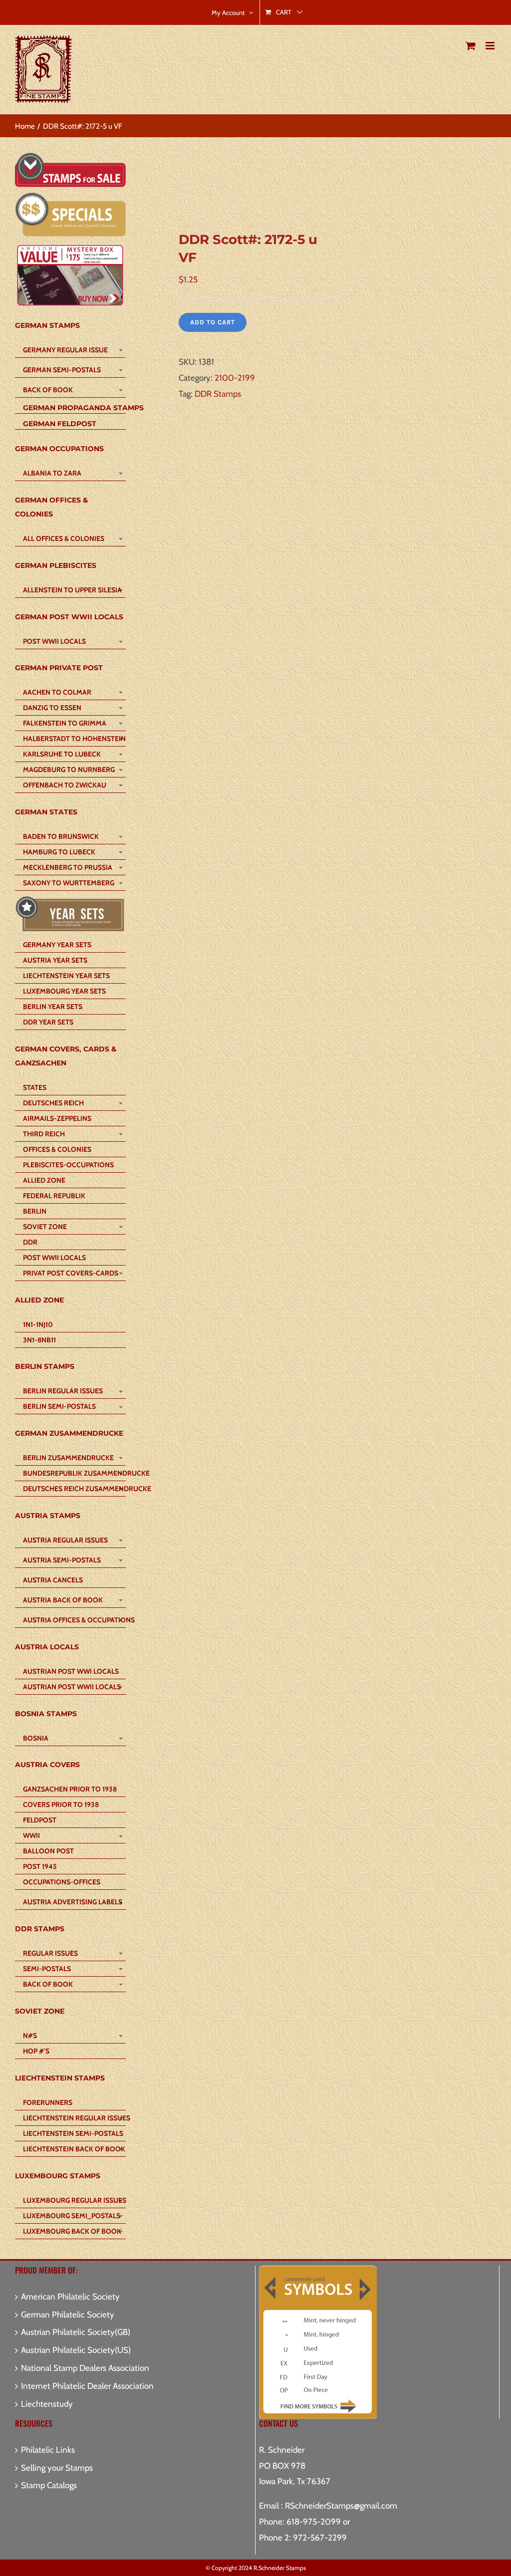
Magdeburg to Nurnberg (69, 770)
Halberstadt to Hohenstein (74, 739)
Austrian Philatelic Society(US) (76, 2350)
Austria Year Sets (55, 960)
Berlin (35, 1211)
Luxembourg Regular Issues (74, 2200)
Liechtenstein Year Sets (66, 976)
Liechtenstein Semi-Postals (73, 2133)
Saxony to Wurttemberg (69, 883)
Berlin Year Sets (53, 1007)
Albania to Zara (52, 473)
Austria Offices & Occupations (74, 1620)
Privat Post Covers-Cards (71, 1273)
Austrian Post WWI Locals (71, 1671)
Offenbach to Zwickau (65, 785)
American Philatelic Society (70, 2297)
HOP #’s (36, 2051)
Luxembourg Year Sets (64, 991)
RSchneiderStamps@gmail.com (341, 2506)
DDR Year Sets (48, 1022)
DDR (30, 1242)
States (35, 1087)
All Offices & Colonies (64, 538)
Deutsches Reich (53, 1103)
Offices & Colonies (57, 1149)
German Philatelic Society (68, 2315)
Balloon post (48, 1851)
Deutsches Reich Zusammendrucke (74, 1489)
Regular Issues (50, 1953)
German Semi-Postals (62, 370)
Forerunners (48, 2102)
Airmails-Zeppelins (57, 1118)
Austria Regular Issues (65, 1540)
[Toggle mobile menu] (491, 46)
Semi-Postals (47, 1969)
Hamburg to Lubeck (59, 852)
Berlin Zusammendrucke (68, 1458)
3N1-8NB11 (39, 1340)
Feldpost (40, 1820)
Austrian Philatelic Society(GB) (76, 2332)
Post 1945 (40, 1866)
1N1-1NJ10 (38, 1324)
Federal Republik (54, 1196)
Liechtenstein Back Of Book (74, 2149)
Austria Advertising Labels (73, 1902)
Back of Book (48, 390)
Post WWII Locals (54, 641)
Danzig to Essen (52, 708)
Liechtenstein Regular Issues (74, 2118)
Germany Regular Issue (65, 350)
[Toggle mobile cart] (471, 46)
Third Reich (44, 1134)
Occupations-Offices (62, 1882)
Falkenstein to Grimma (65, 723)
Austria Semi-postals (62, 1560)
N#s (30, 2036)
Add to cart (213, 322)
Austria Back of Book (63, 1600)
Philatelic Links (48, 2450)
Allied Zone (44, 1180)
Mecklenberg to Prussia (68, 867)
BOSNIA (36, 1738)
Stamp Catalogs (49, 2485)
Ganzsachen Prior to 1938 (70, 1789)
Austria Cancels (53, 1580)
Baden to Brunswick (61, 836)
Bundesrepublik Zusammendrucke (74, 1473)
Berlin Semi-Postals (59, 1406)
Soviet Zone (45, 1227)
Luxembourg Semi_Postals (72, 2216)
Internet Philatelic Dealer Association (87, 2386)
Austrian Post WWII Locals (72, 1687)
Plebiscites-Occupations (68, 1165)
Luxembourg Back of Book (72, 2231)
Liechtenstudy (47, 2404)
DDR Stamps (218, 394)
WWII (31, 1835)
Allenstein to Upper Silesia (72, 590)
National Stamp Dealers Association (85, 2368)
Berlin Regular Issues (63, 1391)
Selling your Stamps (57, 2468)
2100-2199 (235, 378)
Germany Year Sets (57, 945)
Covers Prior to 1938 (61, 1804)
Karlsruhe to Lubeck (62, 754)
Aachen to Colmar (57, 692)
